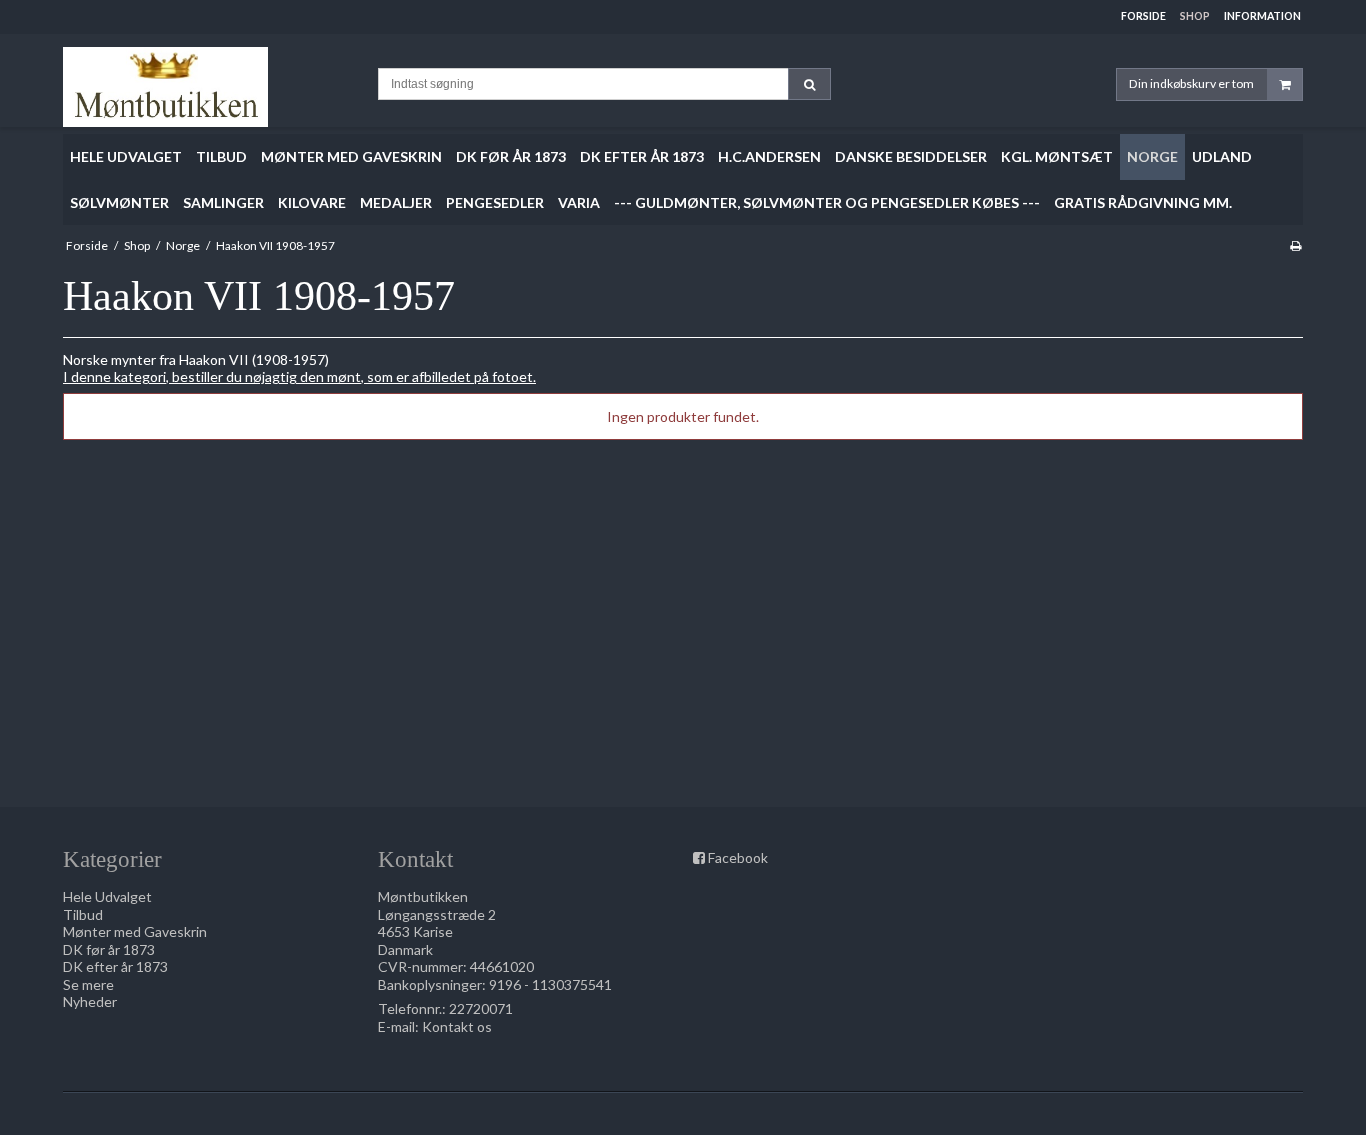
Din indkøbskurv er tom (1191, 83)
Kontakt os (457, 1026)
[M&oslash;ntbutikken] (210, 87)
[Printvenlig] (1295, 245)
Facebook (738, 857)
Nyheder (90, 1001)
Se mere (88, 984)
